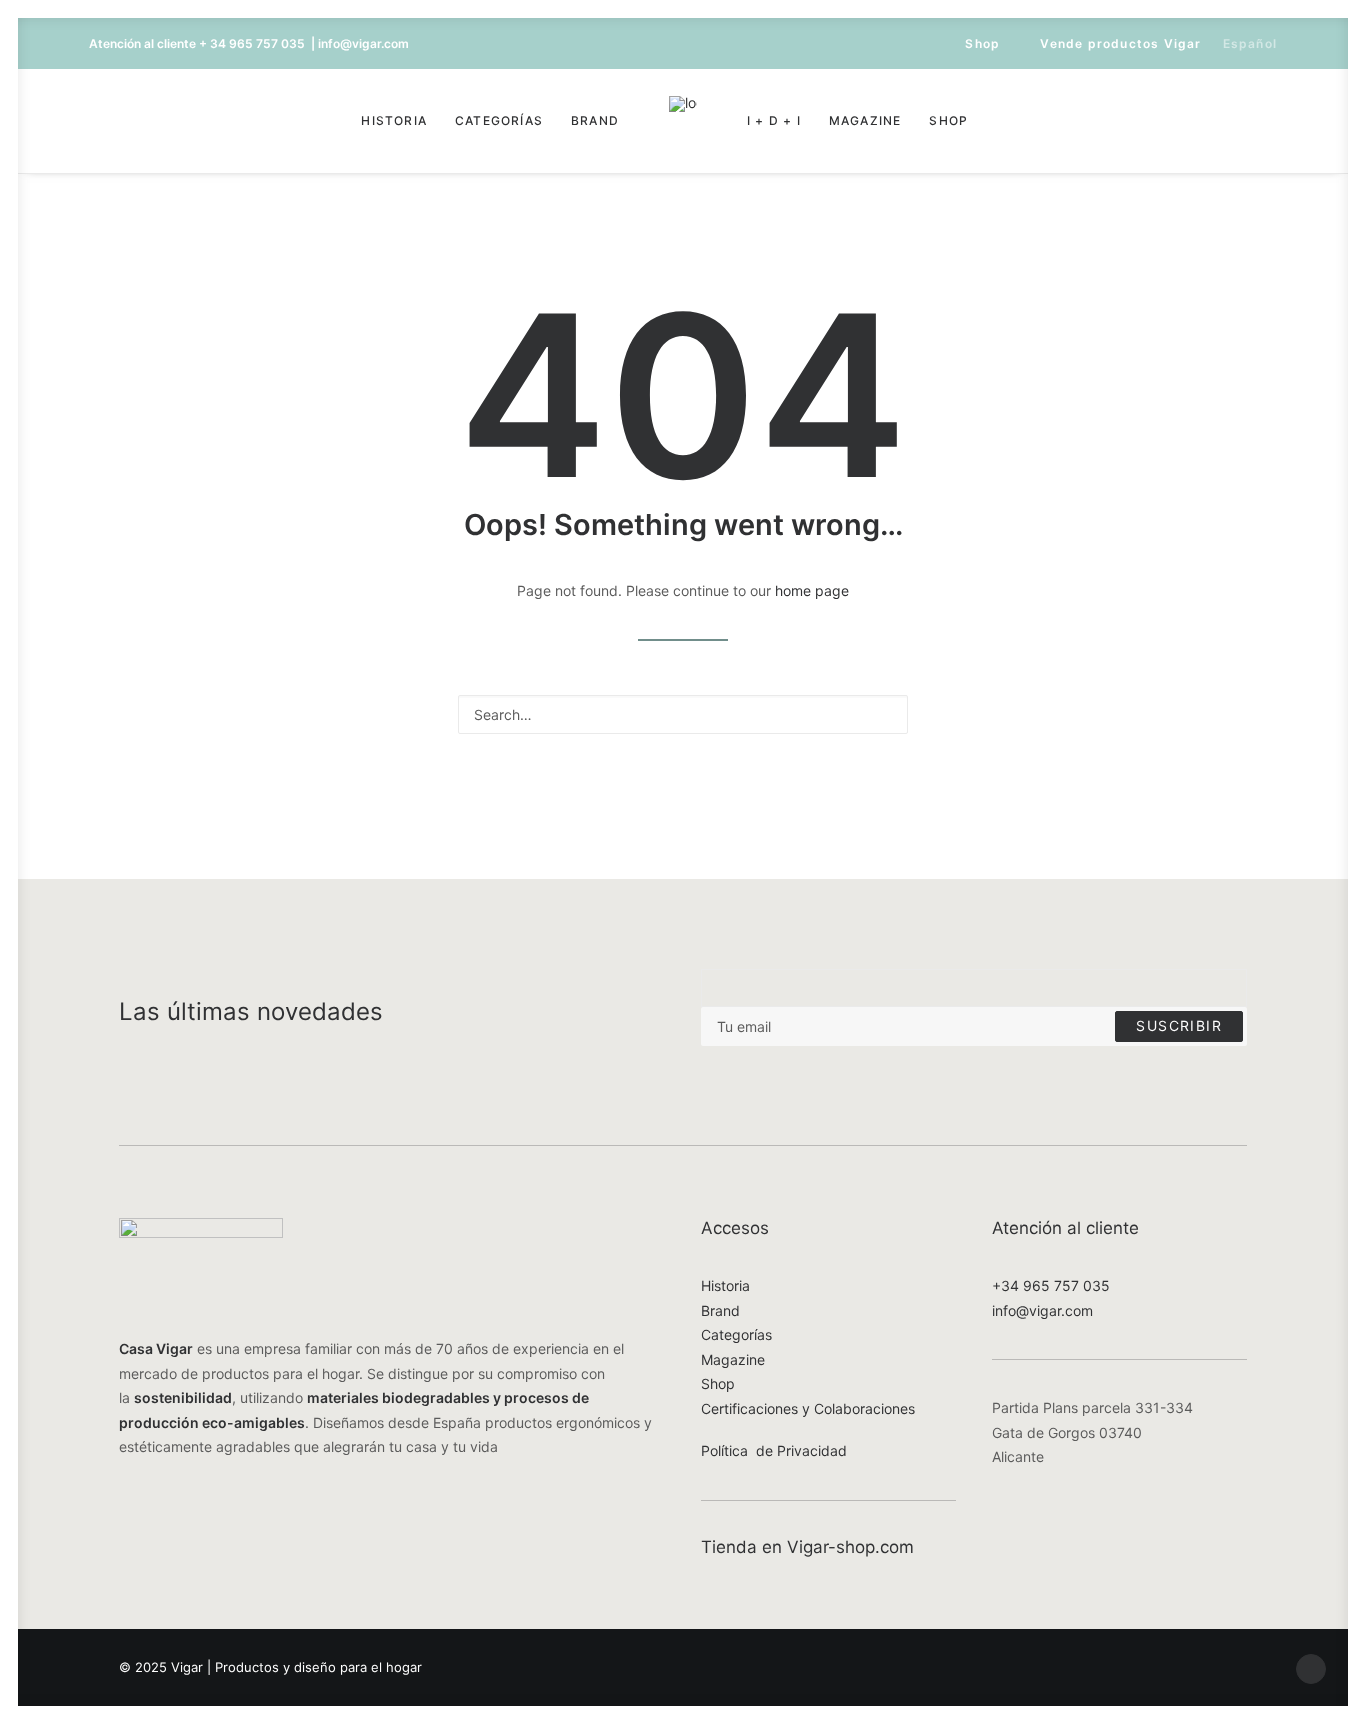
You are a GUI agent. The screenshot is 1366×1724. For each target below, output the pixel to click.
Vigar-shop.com (850, 1547)
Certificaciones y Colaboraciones (808, 1408)
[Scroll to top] (1311, 1667)
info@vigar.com (1042, 1310)
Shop (982, 43)
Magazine (865, 120)
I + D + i (774, 120)
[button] (102, 121)
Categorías (499, 120)
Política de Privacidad (774, 1450)
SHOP (948, 120)
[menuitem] (973, 43)
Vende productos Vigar (1120, 43)
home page (812, 590)
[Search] (683, 714)
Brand (595, 120)
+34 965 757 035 (1051, 1285)
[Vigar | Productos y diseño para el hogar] (683, 121)
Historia (394, 120)
